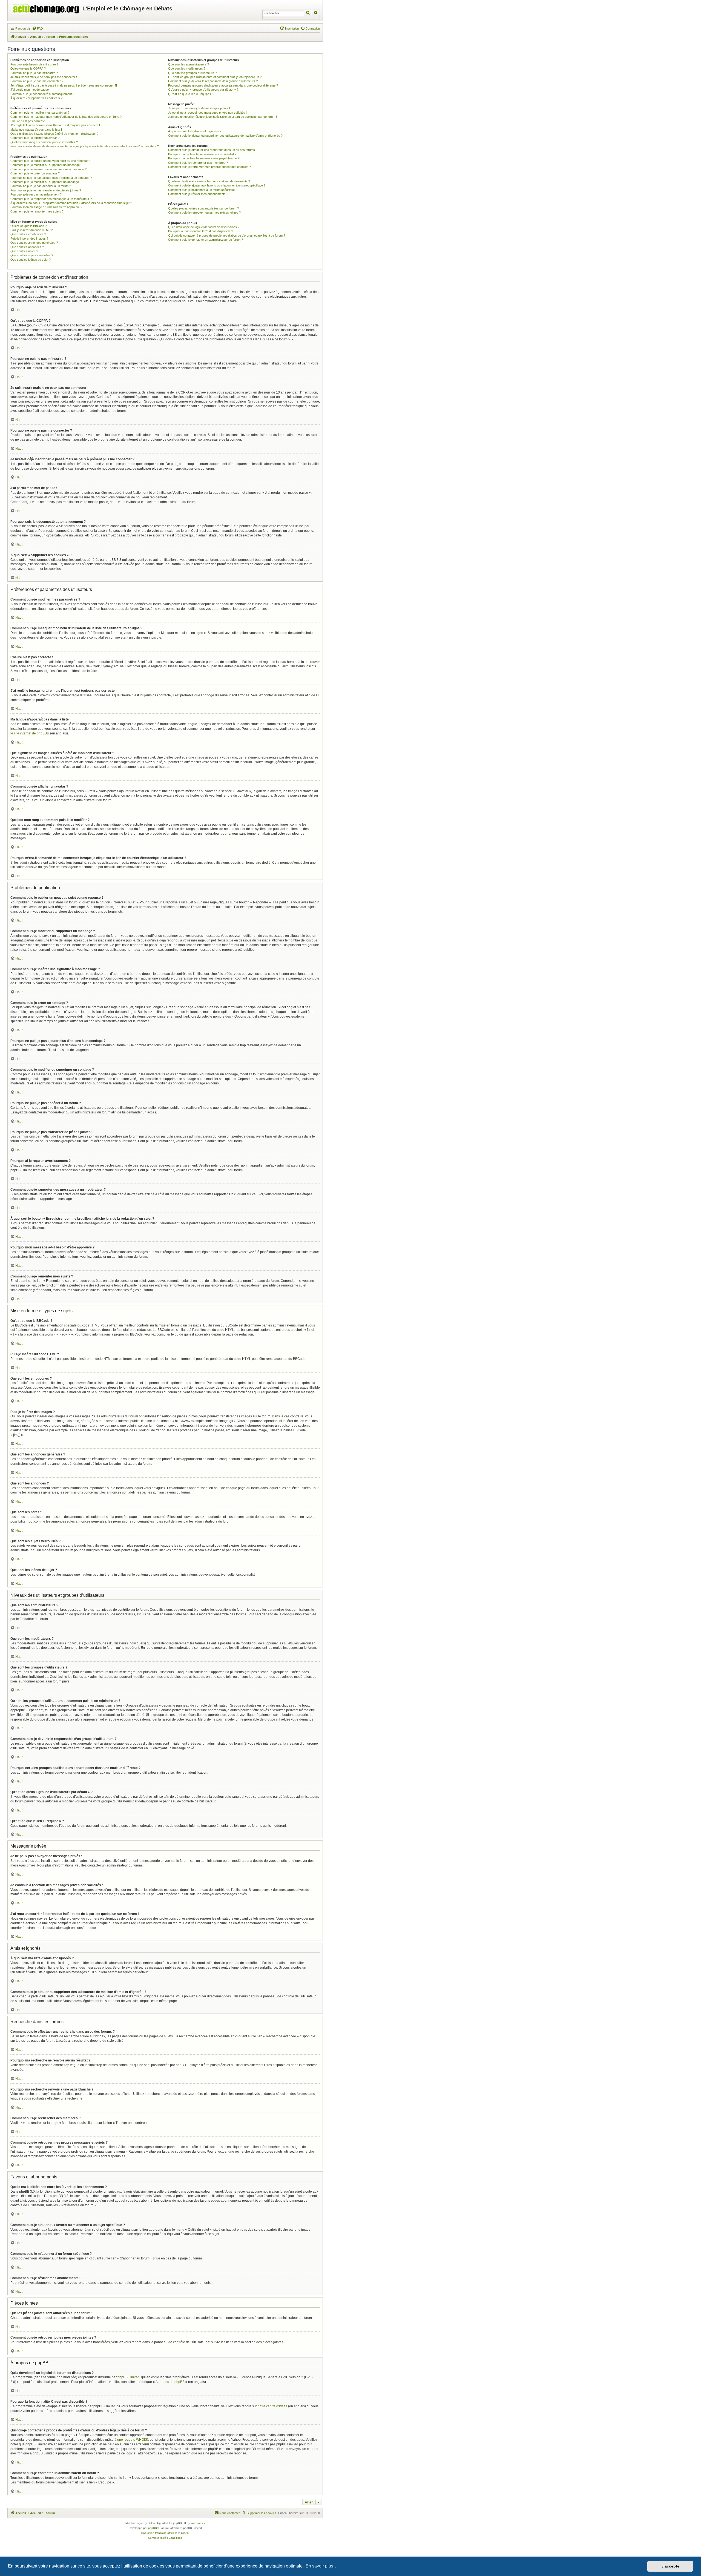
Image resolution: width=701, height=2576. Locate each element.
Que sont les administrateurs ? (189, 64)
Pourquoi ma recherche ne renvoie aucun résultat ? (202, 154)
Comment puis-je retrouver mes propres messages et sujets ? (209, 167)
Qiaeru (185, 2533)
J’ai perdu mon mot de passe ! (30, 90)
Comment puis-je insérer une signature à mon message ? (48, 169)
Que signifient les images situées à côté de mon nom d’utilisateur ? (54, 134)
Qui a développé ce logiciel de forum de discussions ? (204, 227)
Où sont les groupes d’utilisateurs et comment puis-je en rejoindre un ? (215, 77)
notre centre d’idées (272, 2406)
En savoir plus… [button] (322, 2566)
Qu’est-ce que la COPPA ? (28, 68)
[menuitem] (38, 28)
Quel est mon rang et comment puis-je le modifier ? (44, 142)
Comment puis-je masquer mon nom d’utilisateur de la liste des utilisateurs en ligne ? (66, 117)
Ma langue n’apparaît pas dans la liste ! (36, 130)
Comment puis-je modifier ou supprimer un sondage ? (46, 182)
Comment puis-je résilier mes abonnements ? (198, 194)
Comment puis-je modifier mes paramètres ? (40, 113)
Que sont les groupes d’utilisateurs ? (192, 73)
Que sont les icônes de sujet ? (31, 260)
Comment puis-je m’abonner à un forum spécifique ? (203, 190)
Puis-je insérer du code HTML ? (31, 230)
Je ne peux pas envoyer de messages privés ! (199, 108)
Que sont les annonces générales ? (34, 243)
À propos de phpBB (170, 2382)
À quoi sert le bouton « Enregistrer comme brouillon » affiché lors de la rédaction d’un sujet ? (71, 203)
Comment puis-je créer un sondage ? (35, 173)
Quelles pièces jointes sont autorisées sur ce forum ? (203, 208)
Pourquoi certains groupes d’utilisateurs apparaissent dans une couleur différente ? (223, 85)
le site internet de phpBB (29, 733)
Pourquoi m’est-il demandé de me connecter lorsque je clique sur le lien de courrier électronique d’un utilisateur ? (85, 146)
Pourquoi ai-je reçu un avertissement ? (36, 194)
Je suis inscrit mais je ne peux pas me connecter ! (44, 77)
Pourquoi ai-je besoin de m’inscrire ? (34, 64)
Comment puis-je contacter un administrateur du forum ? (206, 240)
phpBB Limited (128, 2377)
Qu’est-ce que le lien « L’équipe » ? (191, 94)
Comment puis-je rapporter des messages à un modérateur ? (51, 199)
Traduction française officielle (159, 2533)
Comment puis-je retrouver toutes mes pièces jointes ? (204, 212)
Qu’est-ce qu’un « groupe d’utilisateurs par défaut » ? (203, 90)
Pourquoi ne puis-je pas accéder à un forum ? (41, 186)
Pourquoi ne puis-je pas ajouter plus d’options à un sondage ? (51, 178)
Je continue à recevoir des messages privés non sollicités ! (207, 113)
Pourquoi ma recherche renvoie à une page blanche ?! (204, 158)
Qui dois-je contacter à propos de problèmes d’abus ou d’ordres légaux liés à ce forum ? (227, 236)
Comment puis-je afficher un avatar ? (35, 138)
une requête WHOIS (132, 2440)
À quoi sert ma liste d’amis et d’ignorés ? (195, 131)
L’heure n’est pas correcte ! (28, 121)
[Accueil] (46, 8)
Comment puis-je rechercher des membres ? (198, 163)
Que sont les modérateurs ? (187, 68)
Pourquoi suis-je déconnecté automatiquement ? (42, 94)
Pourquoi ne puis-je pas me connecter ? (37, 81)
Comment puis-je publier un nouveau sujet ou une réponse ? (50, 161)
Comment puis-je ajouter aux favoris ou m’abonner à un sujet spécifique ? (217, 185)
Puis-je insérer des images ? (29, 239)
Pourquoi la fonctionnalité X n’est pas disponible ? (201, 231)
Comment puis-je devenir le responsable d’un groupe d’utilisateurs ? (213, 81)
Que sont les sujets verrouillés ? (32, 255)
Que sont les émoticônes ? (28, 234)
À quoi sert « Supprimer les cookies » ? (36, 98)
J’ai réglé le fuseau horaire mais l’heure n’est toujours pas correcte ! (55, 125)
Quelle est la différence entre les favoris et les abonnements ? (209, 181)
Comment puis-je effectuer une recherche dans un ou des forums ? (213, 150)
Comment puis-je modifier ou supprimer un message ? (46, 165)
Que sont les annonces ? (27, 247)
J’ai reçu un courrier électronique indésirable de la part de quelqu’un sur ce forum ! (222, 117)
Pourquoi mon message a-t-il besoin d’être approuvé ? (46, 207)
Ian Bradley (198, 2523)
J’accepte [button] (670, 2566)
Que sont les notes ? (24, 251)
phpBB (153, 2528)
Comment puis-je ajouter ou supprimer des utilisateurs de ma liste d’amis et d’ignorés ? (225, 136)
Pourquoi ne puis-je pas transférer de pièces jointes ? (46, 190)
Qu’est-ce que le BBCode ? (28, 226)
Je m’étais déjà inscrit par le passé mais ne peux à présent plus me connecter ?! (64, 85)
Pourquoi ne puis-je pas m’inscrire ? (34, 73)
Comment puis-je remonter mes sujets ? (37, 211)
